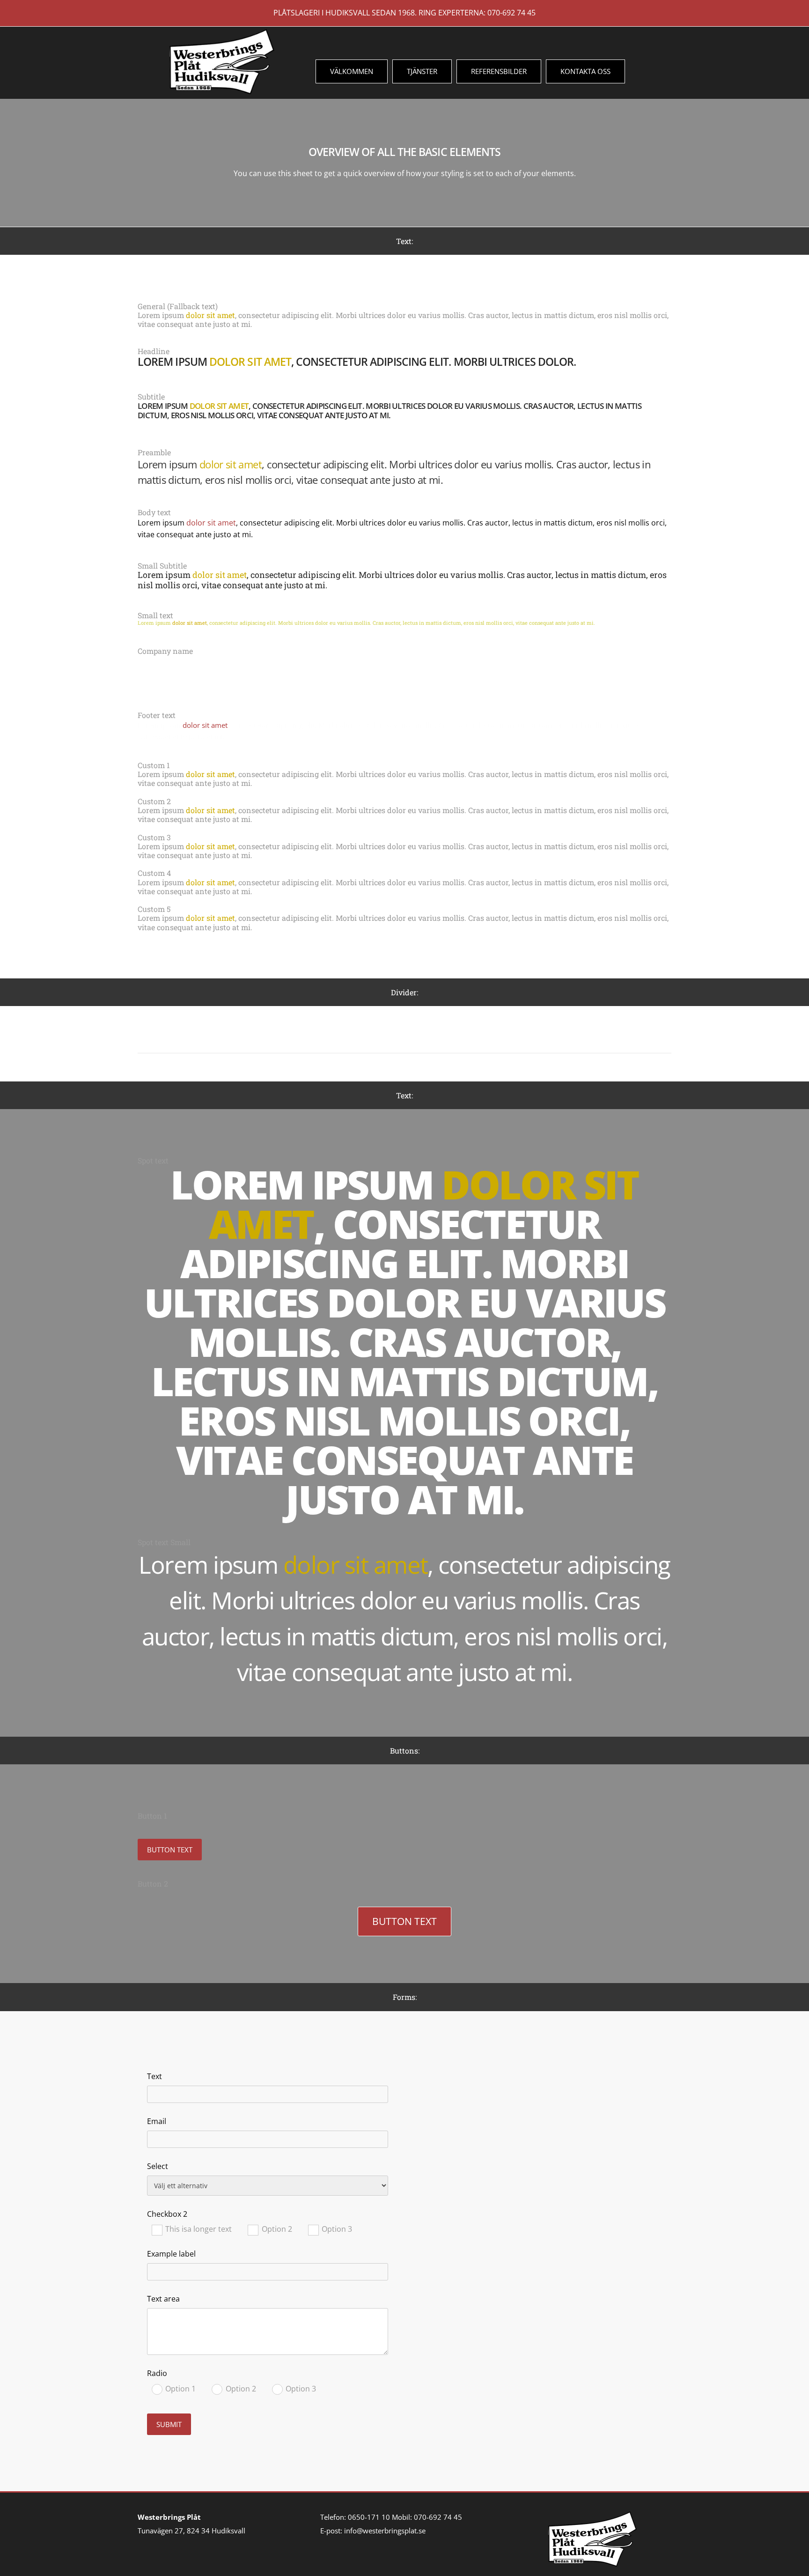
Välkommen (352, 71)
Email (157, 2121)
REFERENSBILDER (499, 71)
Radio (157, 2373)
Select (158, 2166)
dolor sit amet (210, 315)
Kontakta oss (585, 71)
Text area (163, 2299)
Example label (171, 2254)
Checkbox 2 (167, 2214)
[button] (170, 1850)
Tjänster (422, 71)
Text (154, 2076)
